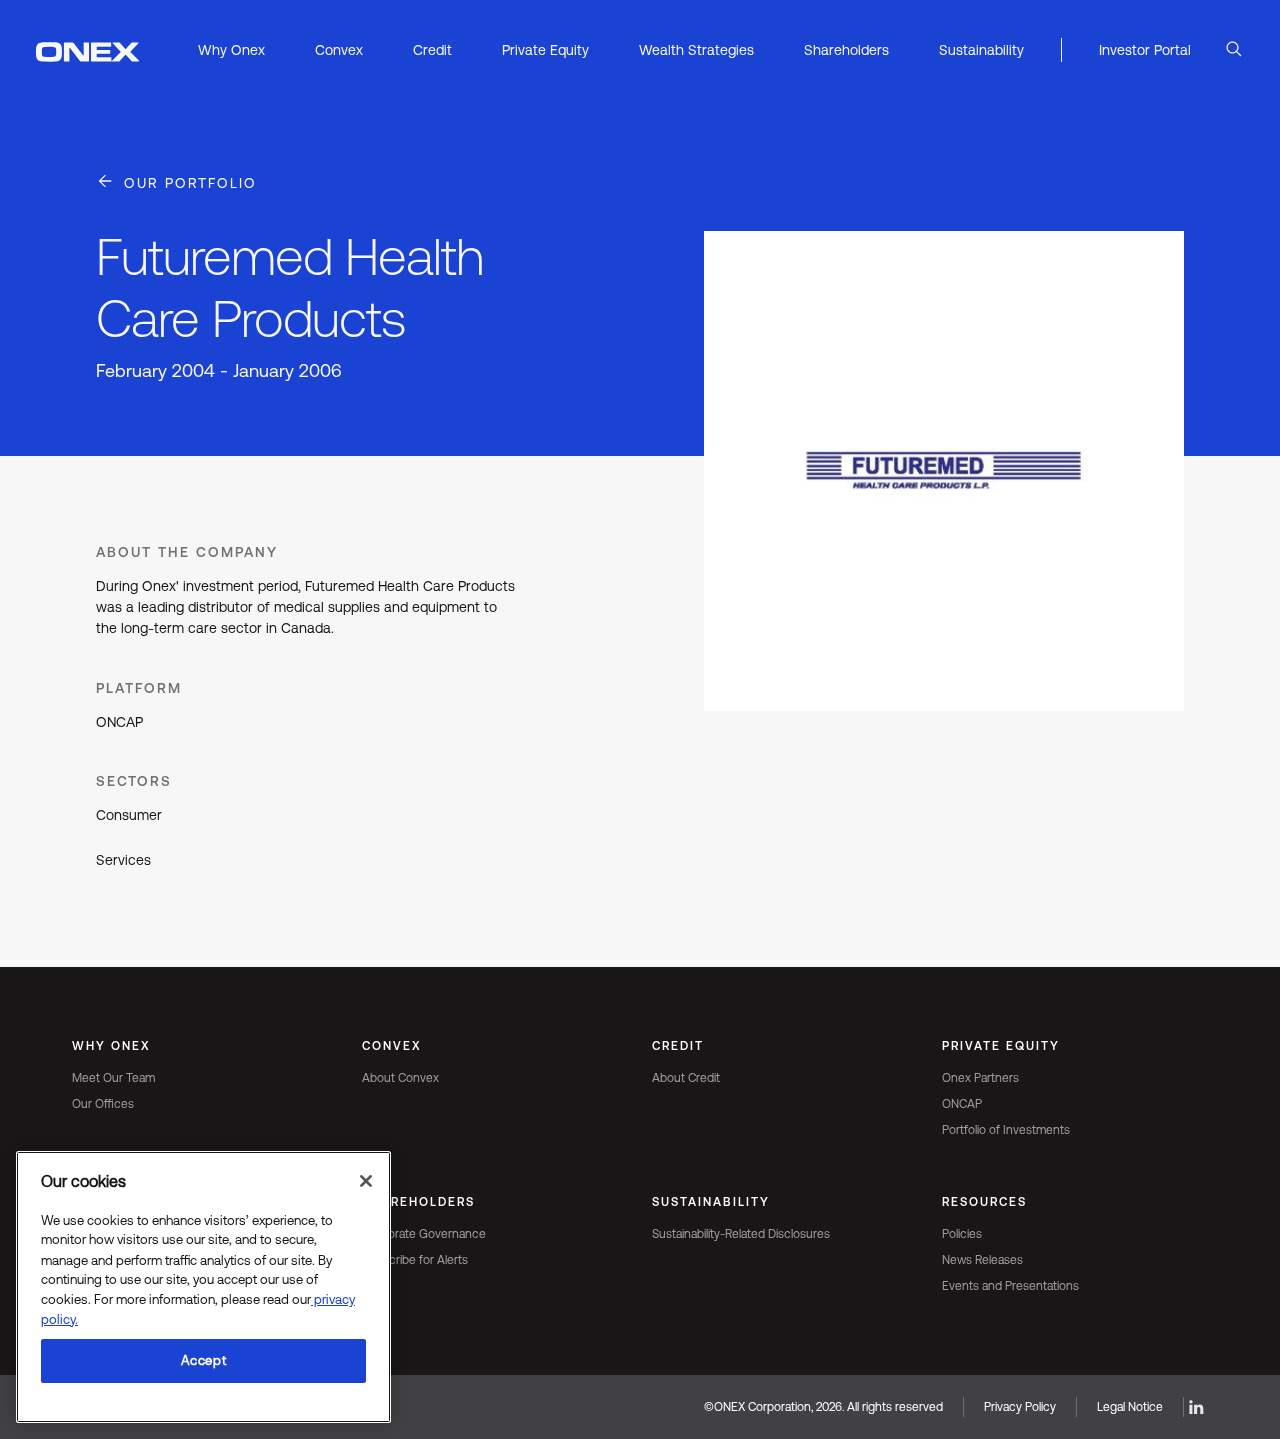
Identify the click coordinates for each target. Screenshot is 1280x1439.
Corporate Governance (424, 1234)
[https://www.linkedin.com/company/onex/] (1196, 1407)
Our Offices (103, 1104)
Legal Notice (1130, 1407)
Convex (392, 1046)
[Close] (366, 1181)
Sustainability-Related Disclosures (741, 1234)
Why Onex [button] (231, 50)
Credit (678, 1046)
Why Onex (111, 1046)
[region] (203, 1287)
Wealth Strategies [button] (696, 50)
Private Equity (1001, 1046)
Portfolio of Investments (1006, 1130)
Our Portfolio (190, 183)
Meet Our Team (113, 1078)
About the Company (187, 552)
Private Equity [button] (545, 50)
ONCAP (962, 1104)
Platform (139, 688)
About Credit (686, 1078)
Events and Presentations (1010, 1286)
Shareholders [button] (846, 50)
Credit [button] (432, 50)
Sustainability (711, 1202)
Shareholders (418, 1202)
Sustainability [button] (981, 50)
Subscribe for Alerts (415, 1260)
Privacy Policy (1020, 1407)
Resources (984, 1202)
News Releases (982, 1260)
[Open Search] (1234, 50)
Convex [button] (339, 50)
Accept (204, 1360)
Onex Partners (980, 1078)
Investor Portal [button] (1145, 50)
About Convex (400, 1078)
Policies (962, 1234)
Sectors (134, 781)
